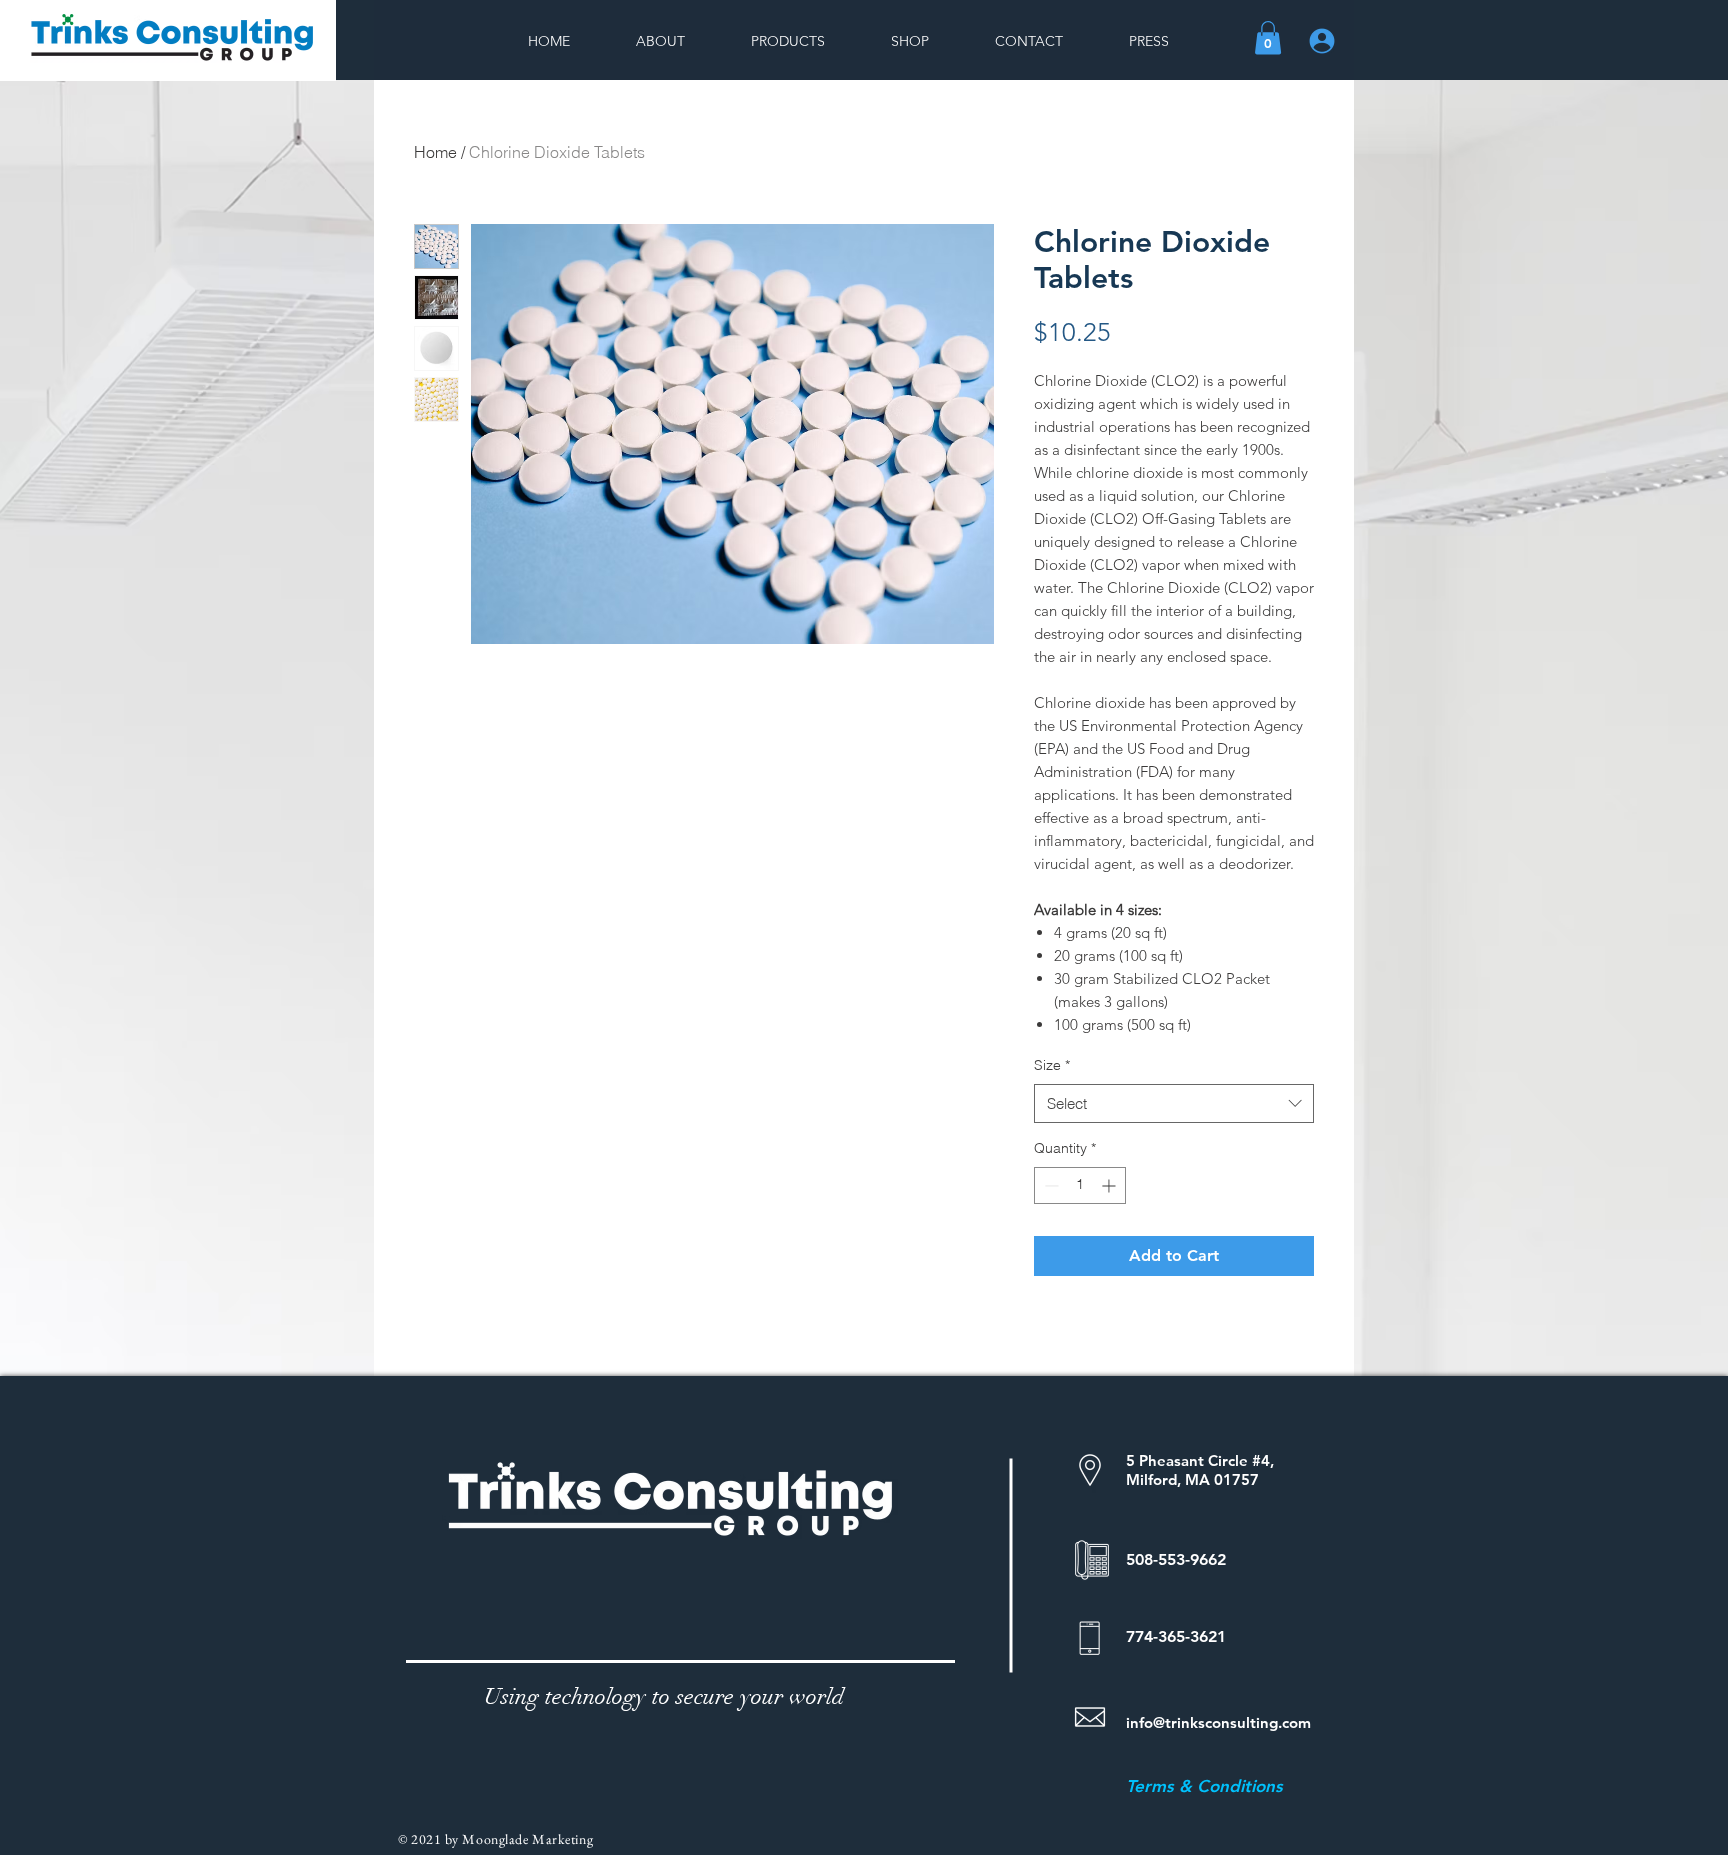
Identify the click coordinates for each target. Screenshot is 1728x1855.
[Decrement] (1049, 1185)
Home (435, 152)
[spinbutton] (1080, 1185)
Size (1052, 1065)
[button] (1268, 37)
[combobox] (1174, 1103)
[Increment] (1110, 1185)
